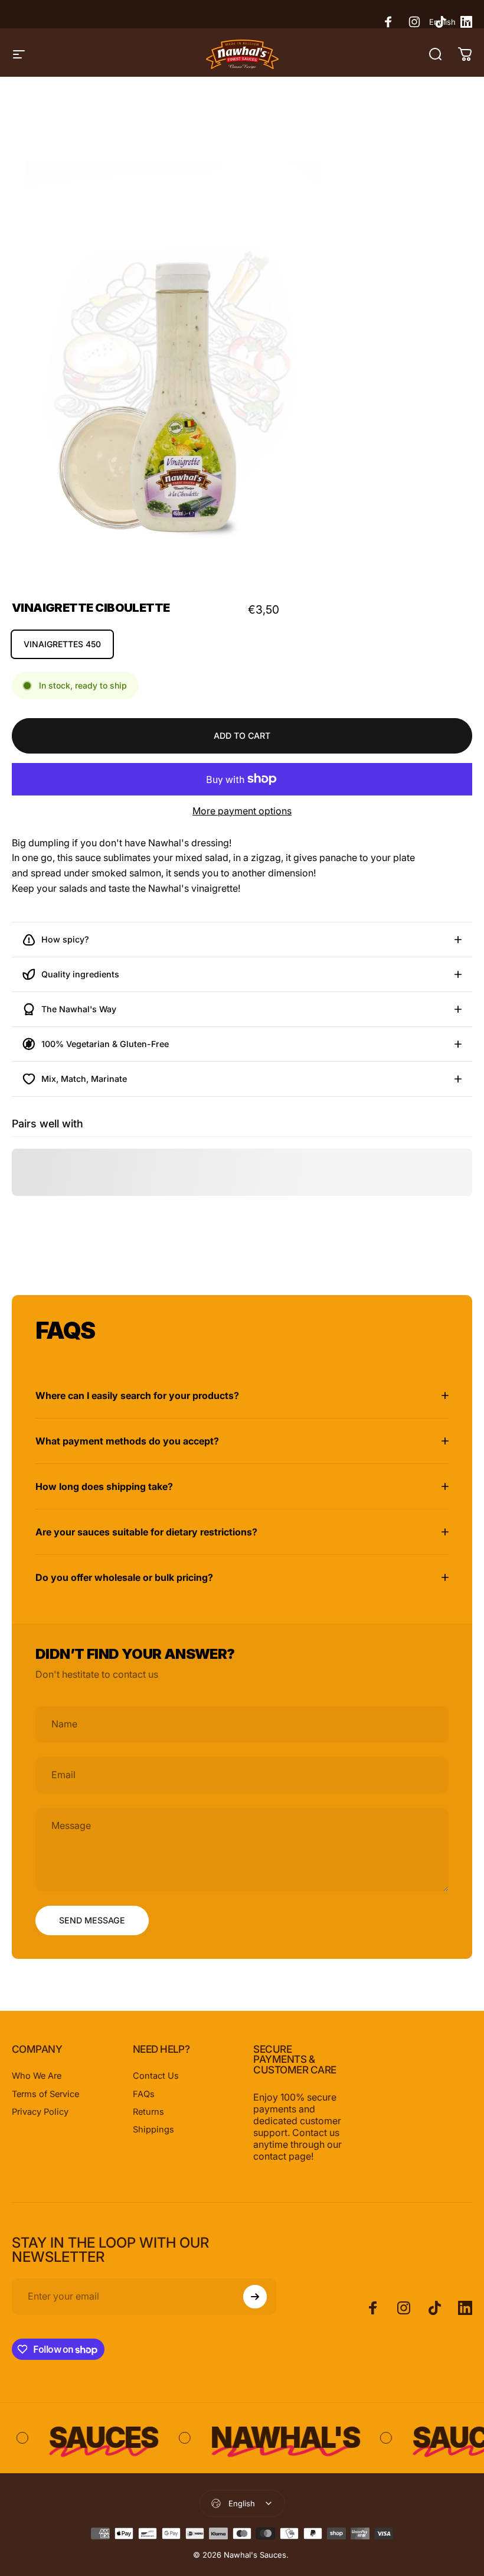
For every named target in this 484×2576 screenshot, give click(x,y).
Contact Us (156, 2076)
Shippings (153, 2130)
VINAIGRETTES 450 (62, 644)
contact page (282, 2156)
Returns (148, 2112)
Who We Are (37, 2076)
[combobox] (451, 22)
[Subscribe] (255, 2297)
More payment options (242, 811)
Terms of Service (45, 2094)
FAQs (144, 2094)
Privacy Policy (40, 2112)
